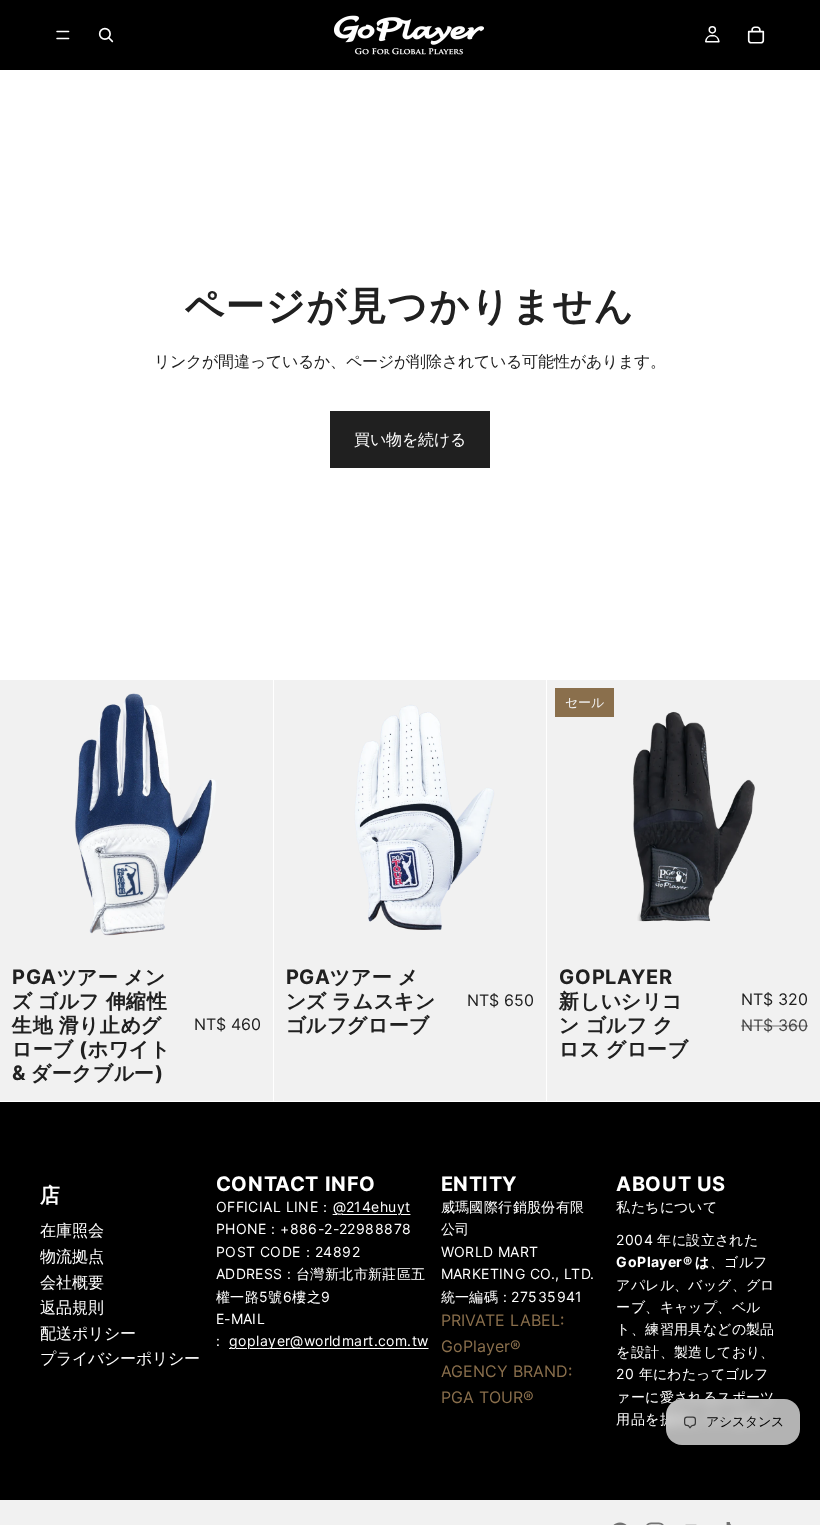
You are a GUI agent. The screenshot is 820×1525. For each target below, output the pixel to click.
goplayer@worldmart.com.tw (329, 1340)
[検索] (106, 35)
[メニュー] (63, 35)
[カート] (756, 35)
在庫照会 (72, 1230)
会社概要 (72, 1282)
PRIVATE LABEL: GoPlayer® (502, 1333)
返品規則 (72, 1307)
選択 (259, 921)
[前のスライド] (30, 817)
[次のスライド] (243, 817)
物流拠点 (72, 1256)
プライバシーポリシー (120, 1358)
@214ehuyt (372, 1206)
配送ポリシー (88, 1333)
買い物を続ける (410, 439)
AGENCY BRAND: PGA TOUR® (506, 1384)
